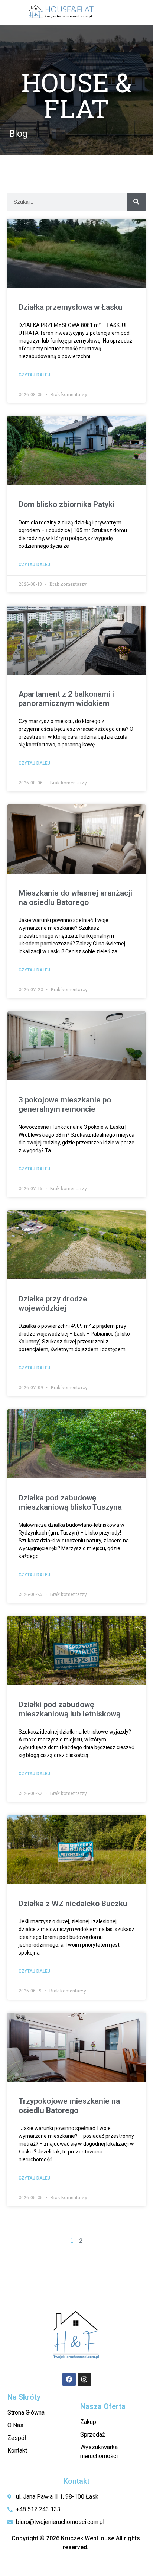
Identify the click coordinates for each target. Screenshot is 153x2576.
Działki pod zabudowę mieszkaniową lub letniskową (69, 1709)
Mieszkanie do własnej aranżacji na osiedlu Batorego (75, 898)
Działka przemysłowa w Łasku (71, 307)
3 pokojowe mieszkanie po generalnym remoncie (65, 1104)
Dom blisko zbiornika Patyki (66, 504)
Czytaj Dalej (34, 375)
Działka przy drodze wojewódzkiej (53, 1303)
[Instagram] (84, 2379)
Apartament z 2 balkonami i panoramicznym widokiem (66, 699)
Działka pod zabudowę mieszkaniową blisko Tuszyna (70, 1502)
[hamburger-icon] (141, 12)
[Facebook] (69, 2379)
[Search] (136, 202)
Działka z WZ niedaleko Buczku (73, 1904)
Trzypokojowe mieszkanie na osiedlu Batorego (69, 2106)
